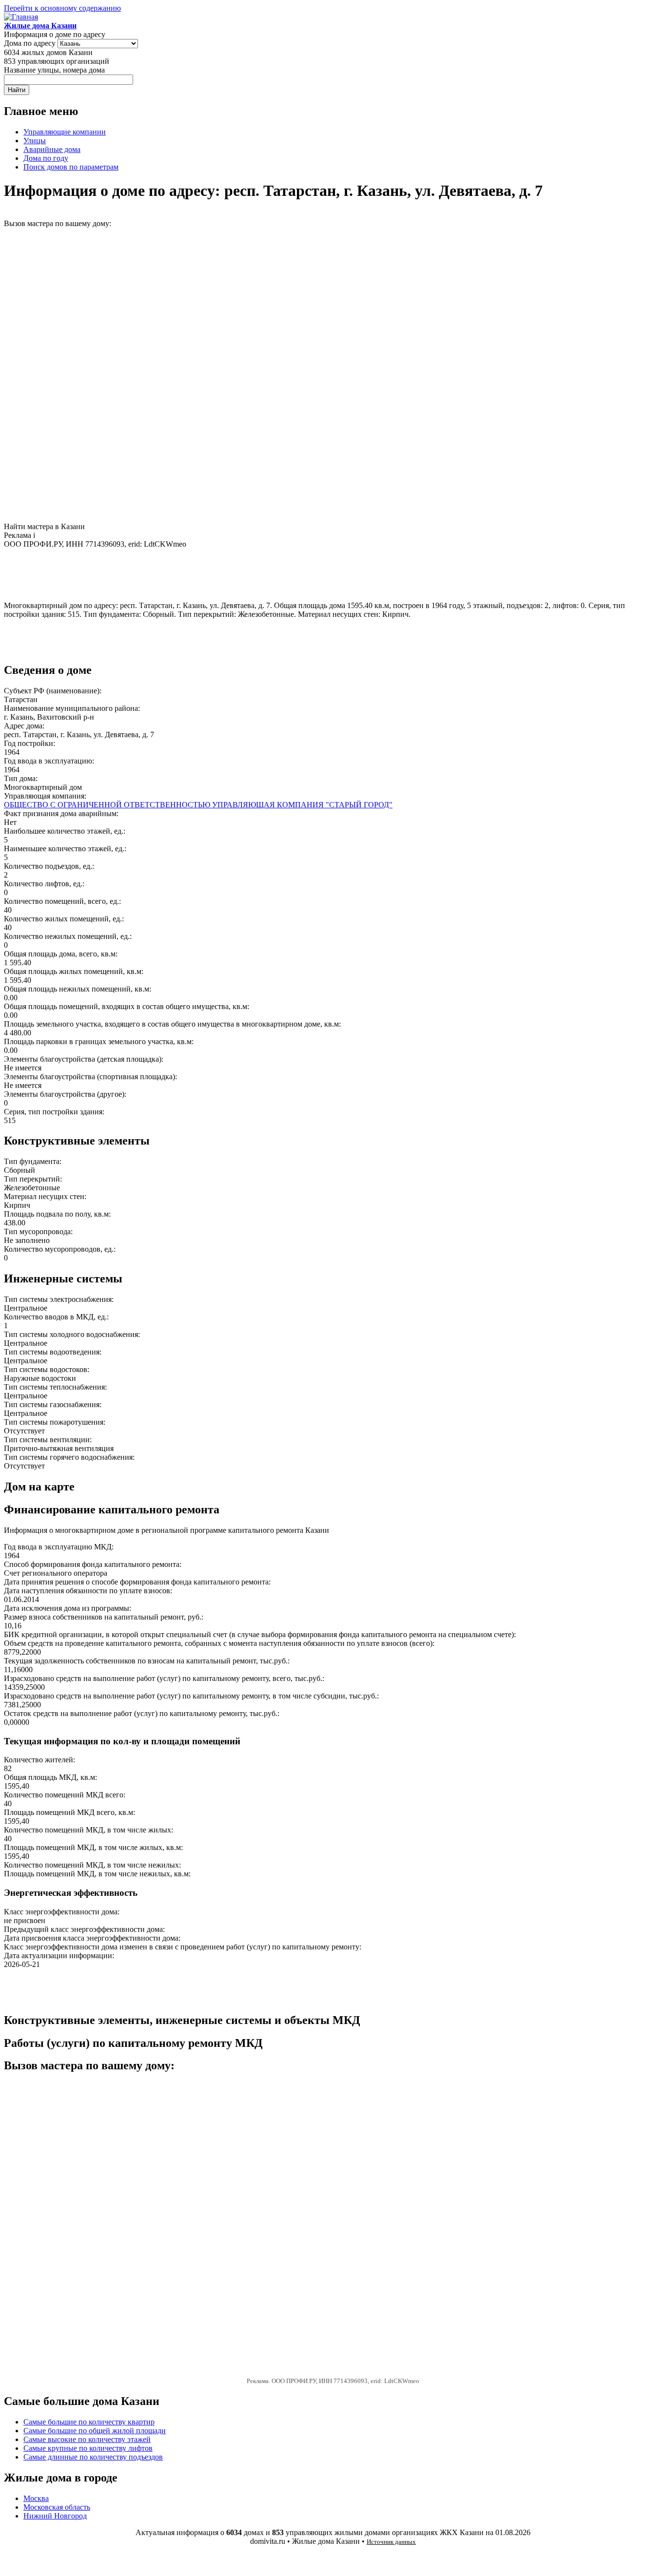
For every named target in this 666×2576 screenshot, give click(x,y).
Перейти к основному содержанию (62, 8)
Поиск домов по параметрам (71, 167)
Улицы (35, 141)
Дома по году (46, 158)
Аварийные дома (52, 149)
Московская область (57, 2507)
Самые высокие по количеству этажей (87, 2439)
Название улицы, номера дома (54, 70)
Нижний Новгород (55, 2516)
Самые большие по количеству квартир (89, 2422)
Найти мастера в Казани (44, 526)
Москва (36, 2498)
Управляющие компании (65, 132)
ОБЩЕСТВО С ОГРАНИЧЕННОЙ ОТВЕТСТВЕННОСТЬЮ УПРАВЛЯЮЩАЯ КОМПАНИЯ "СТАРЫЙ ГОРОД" (198, 805)
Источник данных (391, 2542)
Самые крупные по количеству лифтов (88, 2448)
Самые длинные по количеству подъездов (93, 2457)
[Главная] (21, 17)
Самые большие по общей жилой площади (95, 2431)
